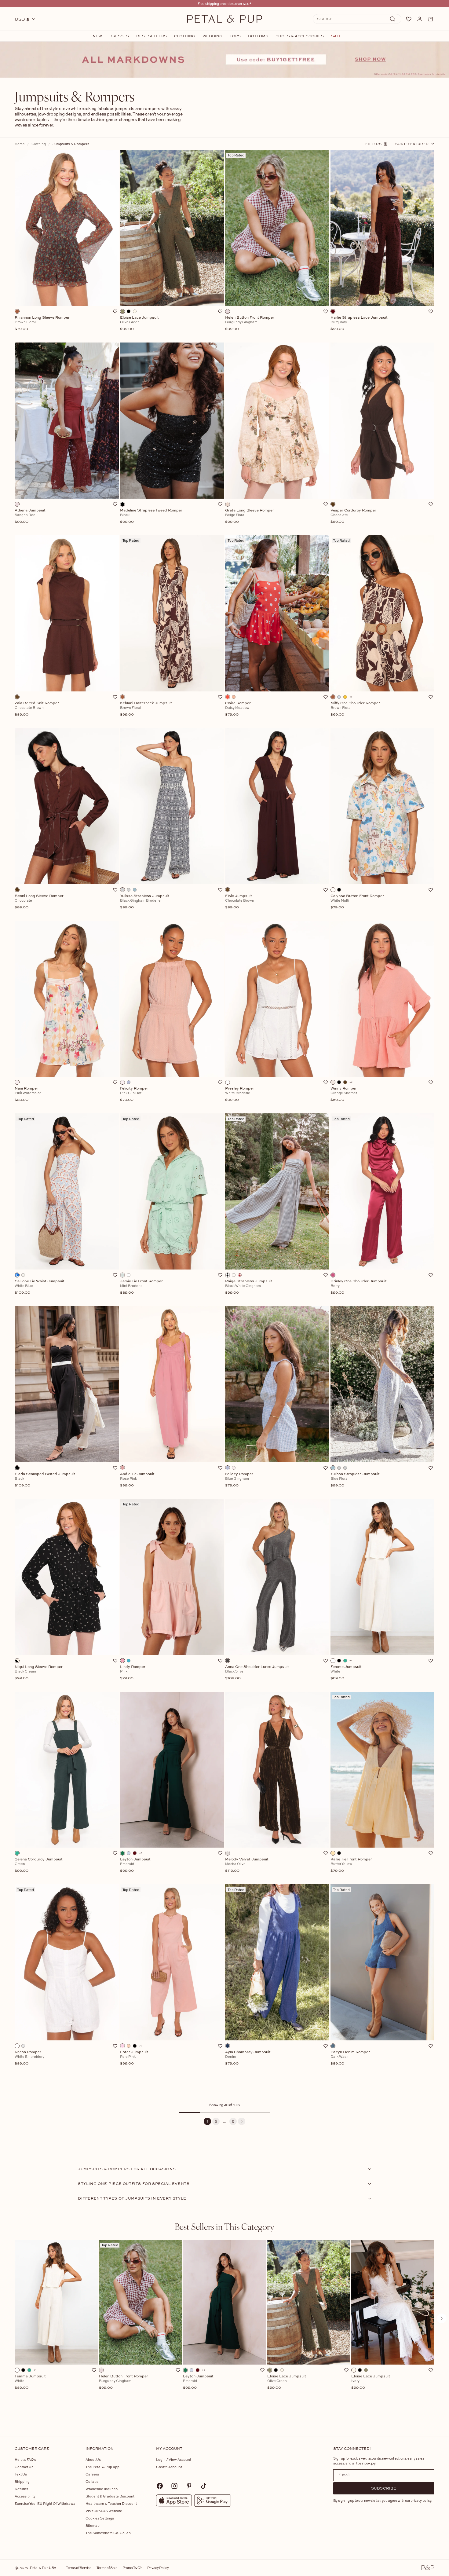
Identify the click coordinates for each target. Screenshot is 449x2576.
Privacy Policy (158, 2568)
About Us (93, 2459)
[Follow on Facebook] (160, 2486)
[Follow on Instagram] (174, 2486)
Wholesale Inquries (102, 2489)
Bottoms (258, 36)
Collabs (92, 2481)
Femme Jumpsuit (30, 2382)
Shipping (22, 2481)
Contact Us (24, 2467)
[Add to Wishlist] (115, 311)
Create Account (169, 2467)
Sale (336, 36)
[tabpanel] (224, 2328)
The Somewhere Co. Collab (108, 2533)
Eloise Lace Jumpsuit (287, 2382)
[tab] (224, 2226)
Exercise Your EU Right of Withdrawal (46, 2503)
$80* (247, 4)
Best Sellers (151, 36)
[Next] (242, 2121)
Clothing (185, 36)
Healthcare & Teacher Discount (111, 2503)
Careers (92, 2474)
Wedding (212, 36)
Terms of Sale (107, 2568)
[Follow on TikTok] (204, 2486)
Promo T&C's (132, 2568)
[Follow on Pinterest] (189, 2486)
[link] (224, 60)
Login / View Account (174, 2459)
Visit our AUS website (104, 2511)
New (97, 36)
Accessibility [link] (25, 2496)
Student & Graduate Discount (110, 2496)
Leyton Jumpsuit (198, 2382)
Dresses (119, 36)
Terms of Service (79, 2568)
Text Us (21, 2474)
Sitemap (93, 2525)
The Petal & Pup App (102, 2467)
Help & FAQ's (25, 2459)
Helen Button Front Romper (124, 2382)
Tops (235, 36)
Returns (21, 2489)
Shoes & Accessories (300, 36)
